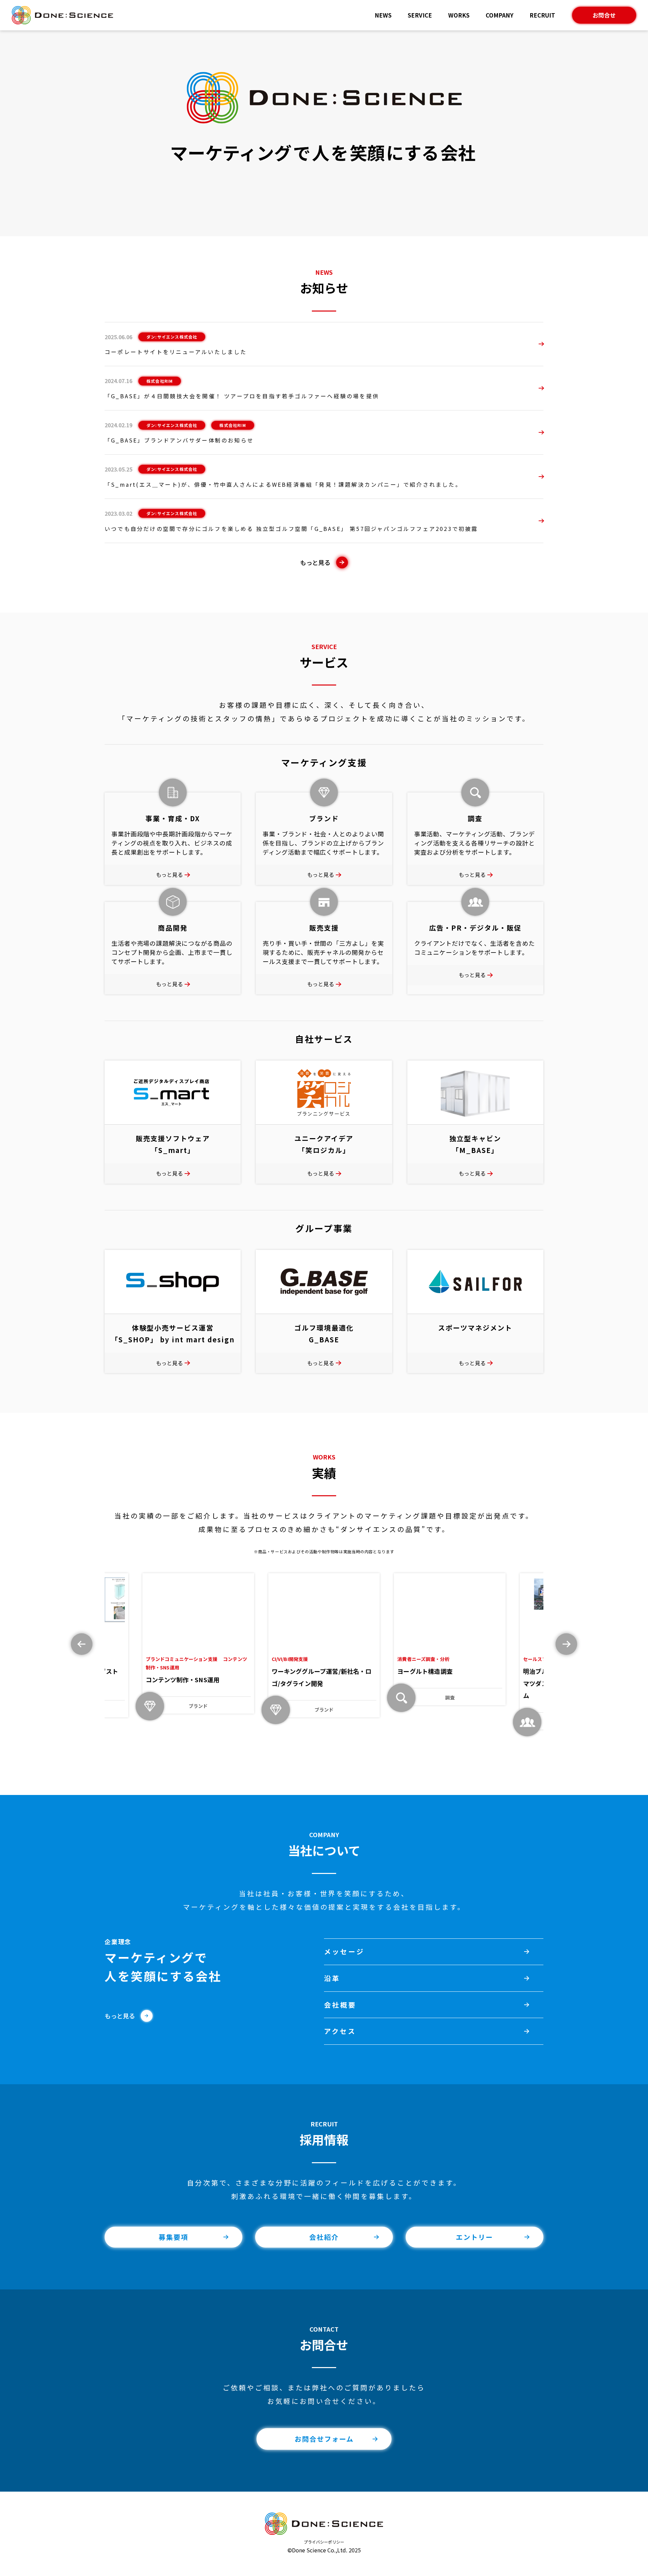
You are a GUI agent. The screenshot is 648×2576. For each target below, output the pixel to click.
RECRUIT (542, 15)
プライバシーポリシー (324, 2542)
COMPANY (500, 15)
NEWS (383, 15)
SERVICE (420, 15)
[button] (566, 1644)
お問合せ (604, 15)
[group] (198, 1643)
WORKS (459, 15)
